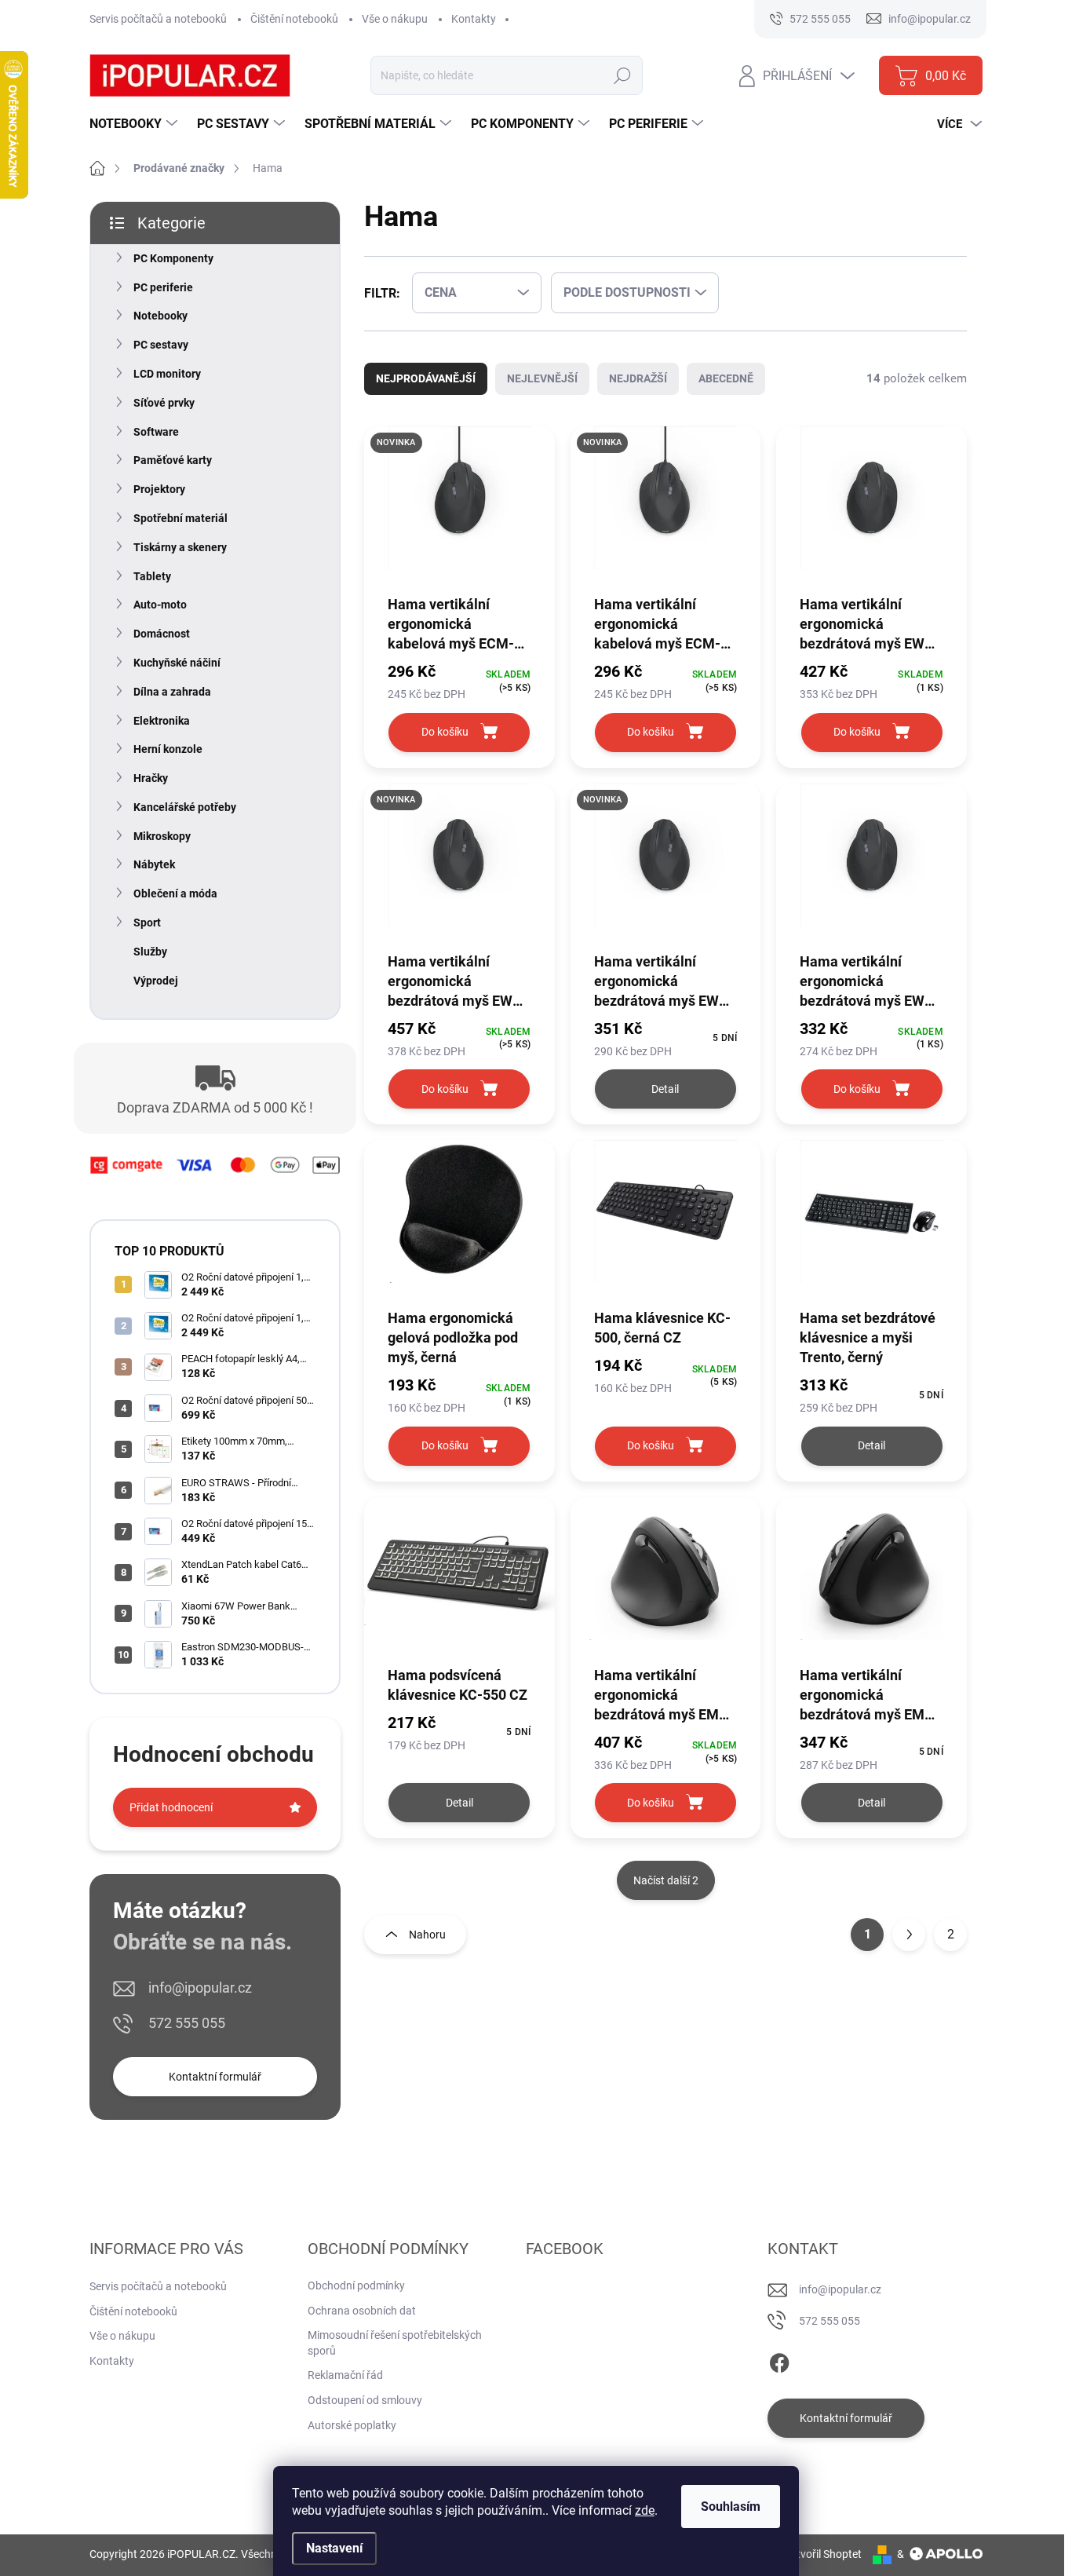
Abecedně (726, 378)
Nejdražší (638, 378)
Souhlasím (731, 2507)
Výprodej (156, 981)
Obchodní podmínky (356, 2286)
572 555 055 (187, 2023)
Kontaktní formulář (215, 2077)
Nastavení (334, 2548)
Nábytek (154, 864)
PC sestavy (161, 345)
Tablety (152, 576)
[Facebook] (779, 2360)
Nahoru (427, 1935)
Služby (150, 952)
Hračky (151, 778)
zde (645, 2510)
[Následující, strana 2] (909, 1935)
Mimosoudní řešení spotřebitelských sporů (395, 2343)
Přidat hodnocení (171, 1807)
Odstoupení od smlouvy (365, 2400)
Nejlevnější (542, 378)
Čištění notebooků (294, 19)
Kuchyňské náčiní (177, 663)
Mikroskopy (162, 836)
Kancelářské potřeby (185, 807)
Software (156, 432)
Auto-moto (160, 605)
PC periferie (163, 287)
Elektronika (162, 721)
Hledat (623, 75)
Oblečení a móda (175, 893)
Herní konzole (168, 749)
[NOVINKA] (459, 510)
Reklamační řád (345, 2375)
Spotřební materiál (180, 518)
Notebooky (160, 316)
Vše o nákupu (395, 19)
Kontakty (474, 19)
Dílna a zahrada (172, 692)
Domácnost (162, 634)
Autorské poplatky (352, 2425)
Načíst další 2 (666, 1880)
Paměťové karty (173, 460)
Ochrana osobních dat (362, 2311)
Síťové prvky (164, 403)
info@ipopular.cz (200, 1988)
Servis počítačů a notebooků (158, 19)
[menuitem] (135, 124)
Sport (147, 923)
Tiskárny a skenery (180, 547)
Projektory (159, 489)
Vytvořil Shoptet (823, 2554)
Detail (665, 1089)
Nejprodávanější (426, 378)
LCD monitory (167, 374)
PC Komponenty (173, 258)
